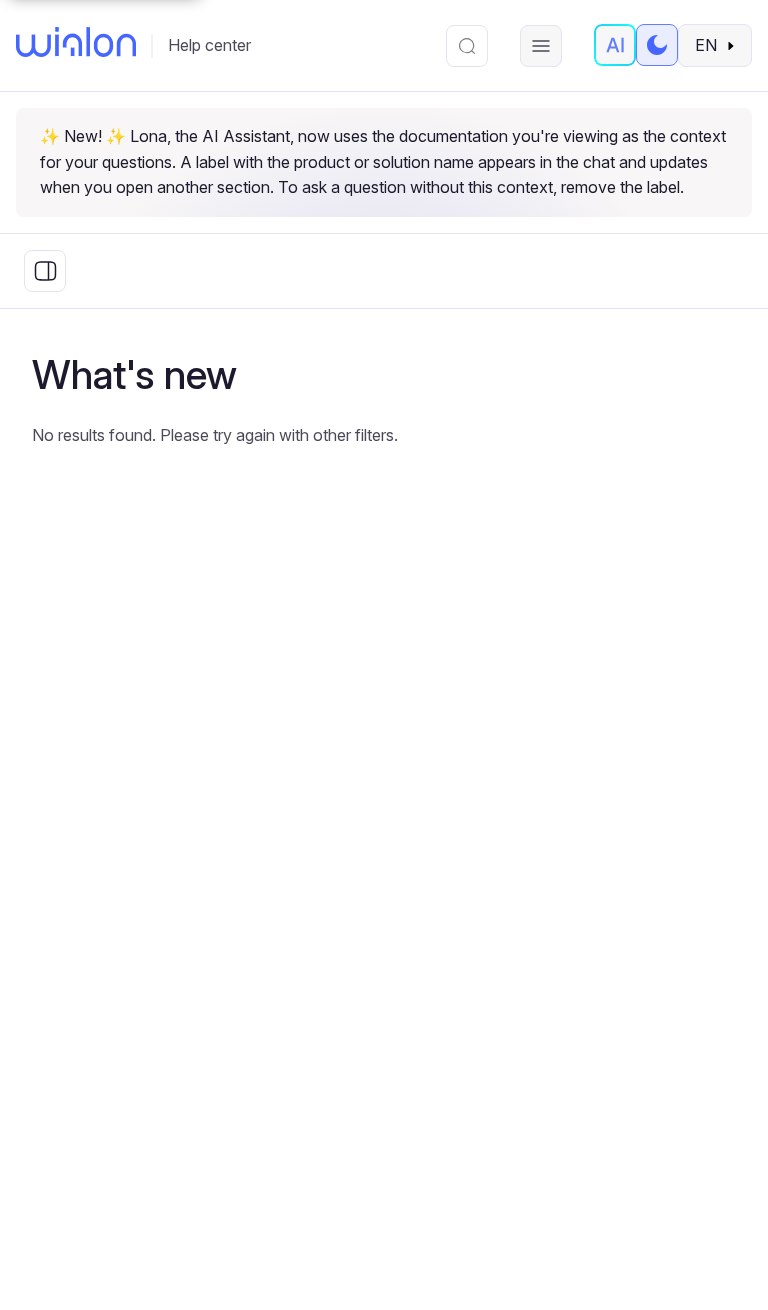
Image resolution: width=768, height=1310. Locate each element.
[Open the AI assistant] (615, 45)
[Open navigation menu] (541, 46)
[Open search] (467, 46)
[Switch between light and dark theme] (657, 45)
